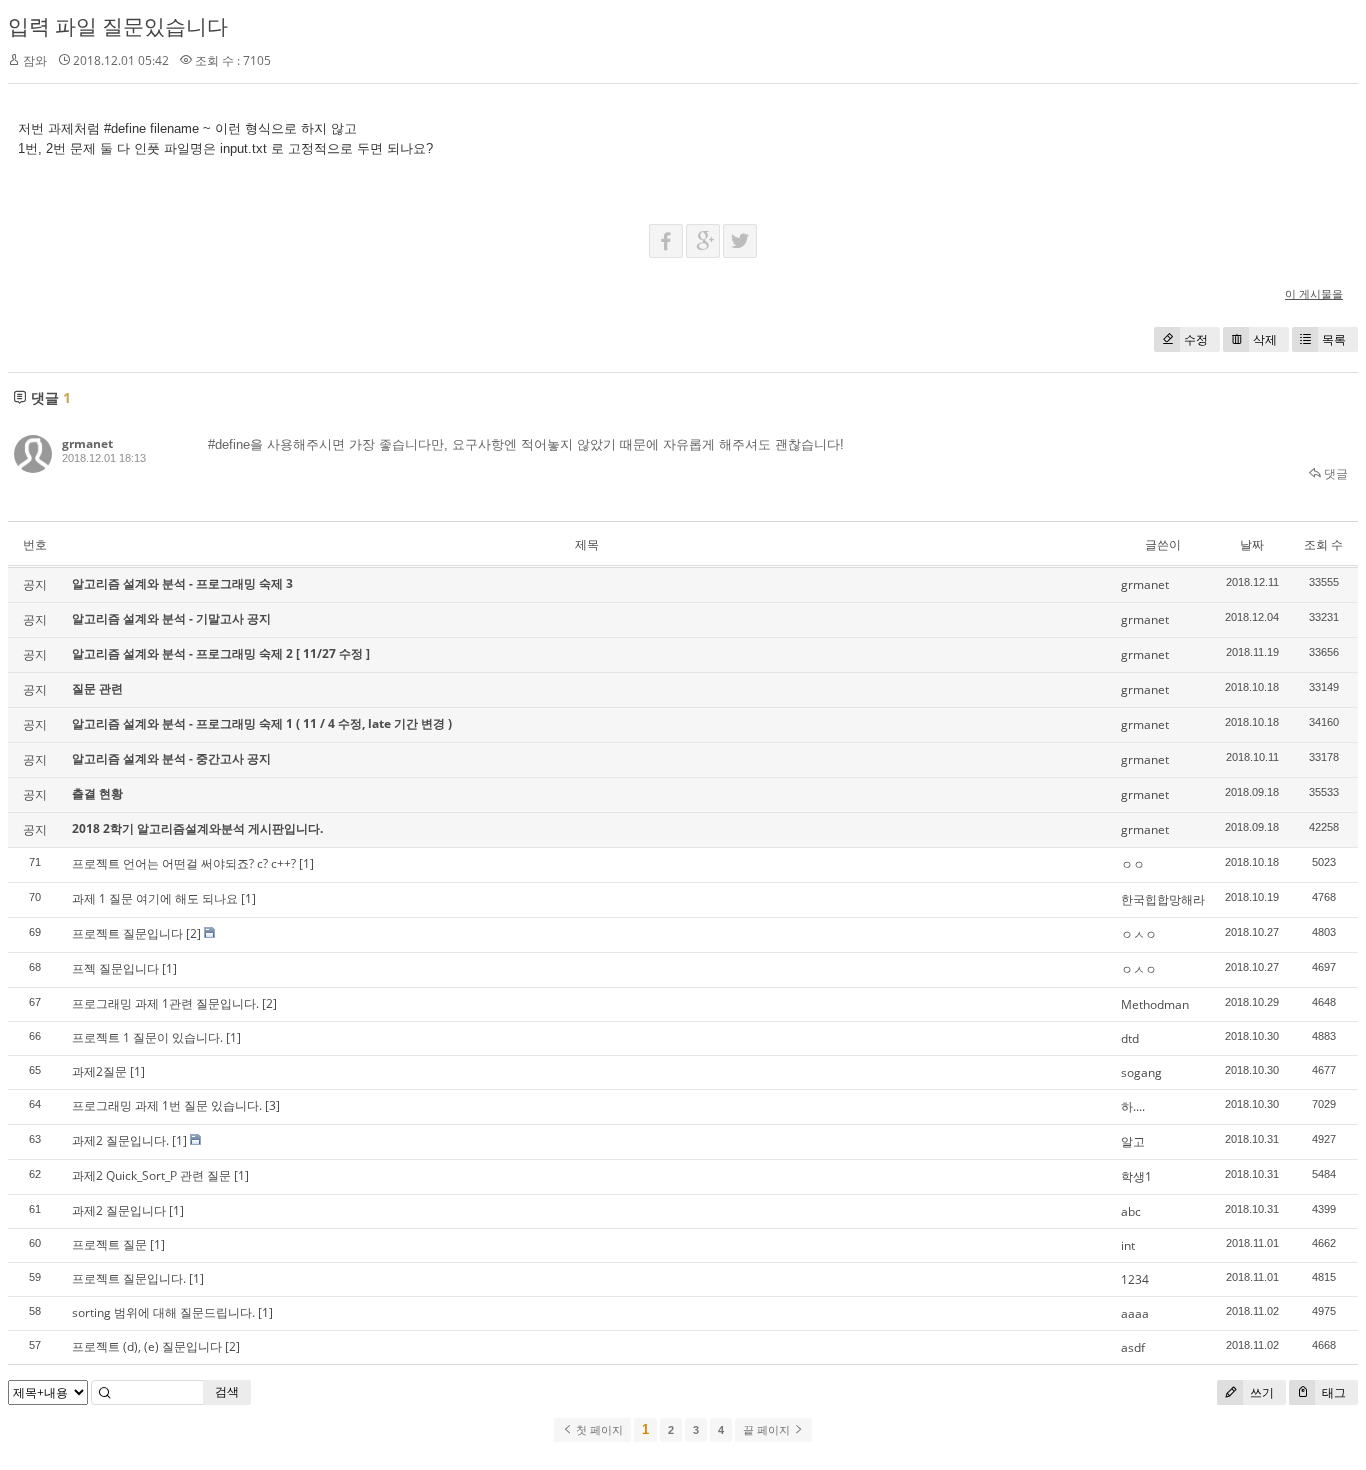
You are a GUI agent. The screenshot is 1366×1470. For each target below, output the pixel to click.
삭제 (1265, 339)
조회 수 (1323, 544)
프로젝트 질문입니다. (129, 1278)
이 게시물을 (1314, 293)
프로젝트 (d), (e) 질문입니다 (147, 1346)
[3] (272, 1105)
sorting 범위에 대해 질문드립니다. (163, 1312)
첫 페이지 (598, 1430)
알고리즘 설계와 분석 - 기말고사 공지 (171, 618)
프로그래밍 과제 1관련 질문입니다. (165, 1003)
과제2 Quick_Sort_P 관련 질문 (151, 1175)
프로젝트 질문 (109, 1244)
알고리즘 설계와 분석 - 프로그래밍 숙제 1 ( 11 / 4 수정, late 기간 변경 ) (262, 723)
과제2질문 (99, 1071)
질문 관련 (97, 688)
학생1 (1136, 1176)
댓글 (1334, 473)
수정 (1196, 339)
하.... (1133, 1106)
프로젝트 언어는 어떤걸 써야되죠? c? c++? (184, 863)
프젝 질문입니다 (115, 968)
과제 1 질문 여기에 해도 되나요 (155, 898)
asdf (1133, 1347)
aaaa (1135, 1313)
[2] (193, 933)
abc (1131, 1211)
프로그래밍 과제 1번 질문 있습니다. (167, 1105)
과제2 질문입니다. (120, 1140)
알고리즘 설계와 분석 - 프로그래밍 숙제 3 (182, 583)
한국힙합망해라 (1163, 899)
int (1128, 1245)
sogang (1141, 1072)
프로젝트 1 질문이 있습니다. (147, 1037)
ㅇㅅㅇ (1139, 934)
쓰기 (1260, 1392)
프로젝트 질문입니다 (127, 933)
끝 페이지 (768, 1430)
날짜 (1252, 544)
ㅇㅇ (1133, 864)
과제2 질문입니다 (119, 1210)
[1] (306, 863)
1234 (1135, 1279)
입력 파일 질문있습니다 (118, 26)
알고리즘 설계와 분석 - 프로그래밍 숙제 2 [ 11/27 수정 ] (221, 653)
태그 (1332, 1392)
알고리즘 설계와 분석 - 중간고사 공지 (171, 758)
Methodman (1155, 1004)
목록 (1334, 339)
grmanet (87, 443)
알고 (1133, 1141)
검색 (227, 1391)
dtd (1130, 1038)
